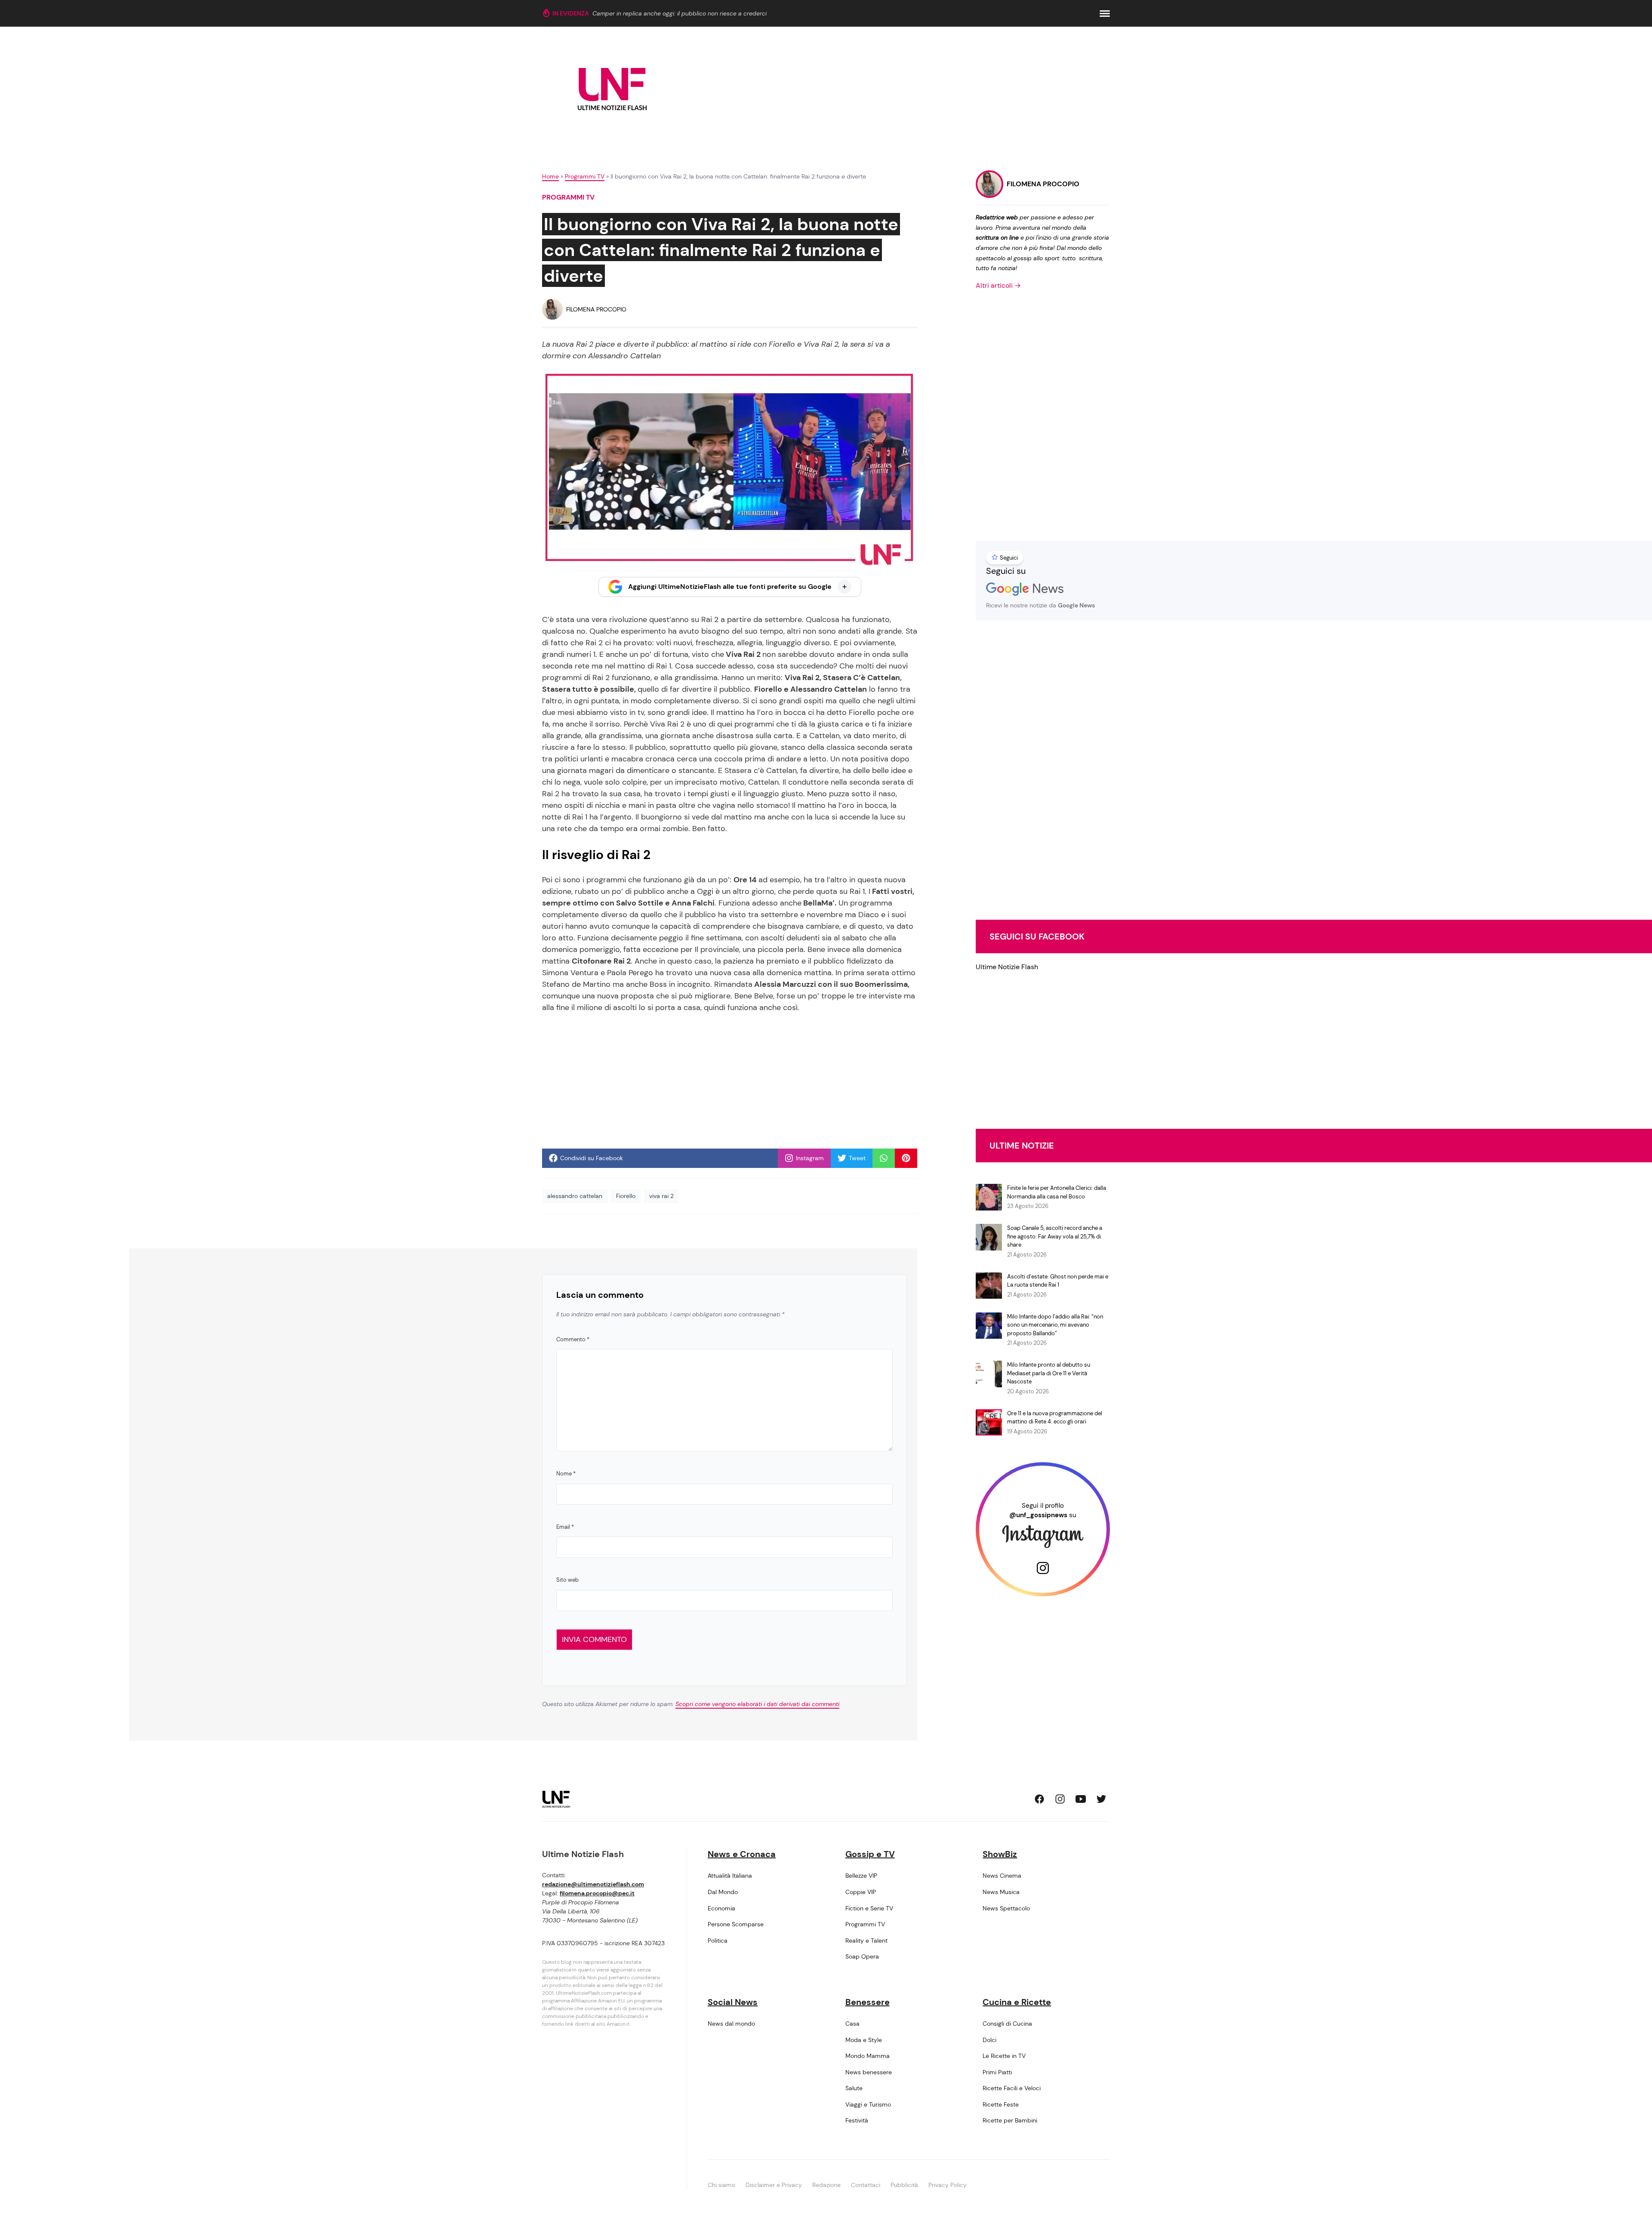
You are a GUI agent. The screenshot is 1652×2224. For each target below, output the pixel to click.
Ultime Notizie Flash (1007, 967)
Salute (854, 2088)
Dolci (989, 2040)
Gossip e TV (870, 1854)
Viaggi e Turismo (868, 2104)
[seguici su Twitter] (1101, 1799)
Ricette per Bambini (1010, 2120)
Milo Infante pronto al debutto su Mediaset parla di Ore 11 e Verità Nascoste (1049, 1373)
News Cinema (1002, 1876)
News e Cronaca (742, 1854)
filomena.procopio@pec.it (597, 1893)
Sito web (567, 1580)
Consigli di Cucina (1007, 2024)
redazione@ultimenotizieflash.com (593, 1884)
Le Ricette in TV (1004, 2056)
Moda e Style (864, 2040)
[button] (1105, 14)
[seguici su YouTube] (1081, 1799)
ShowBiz (1000, 1854)
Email (565, 1527)
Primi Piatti (997, 2072)
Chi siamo (721, 2185)
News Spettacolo (1006, 1908)
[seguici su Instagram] (1060, 1799)
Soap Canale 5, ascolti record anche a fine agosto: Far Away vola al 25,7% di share (1055, 1236)
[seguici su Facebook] (1039, 1799)
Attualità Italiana (730, 1876)
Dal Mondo (723, 1892)
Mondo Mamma (868, 2056)
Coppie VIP (861, 1892)
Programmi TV (585, 176)
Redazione (826, 2185)
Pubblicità (904, 2185)
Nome (566, 1474)
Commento (573, 1339)
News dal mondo (731, 2024)
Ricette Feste (1001, 2104)
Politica (718, 1941)
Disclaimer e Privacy (774, 2185)
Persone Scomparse (736, 1924)
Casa (852, 2024)
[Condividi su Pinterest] (906, 1158)
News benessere (869, 2072)
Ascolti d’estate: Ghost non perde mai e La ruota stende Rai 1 (1058, 1281)
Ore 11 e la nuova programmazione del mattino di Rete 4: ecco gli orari (1055, 1418)
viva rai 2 (661, 1196)
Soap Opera (862, 1956)
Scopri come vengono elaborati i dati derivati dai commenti (757, 1704)
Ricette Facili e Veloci (1012, 2088)
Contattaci (866, 2185)
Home (550, 176)
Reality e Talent (866, 1941)
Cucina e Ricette (1017, 2002)
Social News (733, 2002)
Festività (857, 2120)
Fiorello (626, 1196)
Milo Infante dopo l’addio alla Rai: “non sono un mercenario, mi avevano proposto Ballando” (1055, 1325)
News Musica (1001, 1892)
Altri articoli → (998, 285)
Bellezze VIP (861, 1876)
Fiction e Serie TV (869, 1908)
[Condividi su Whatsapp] (884, 1158)
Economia (721, 1908)
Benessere (868, 2002)
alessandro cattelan (575, 1196)
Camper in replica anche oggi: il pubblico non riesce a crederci (680, 13)
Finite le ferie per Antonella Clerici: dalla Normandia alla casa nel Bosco (1057, 1192)
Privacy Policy (948, 2185)
